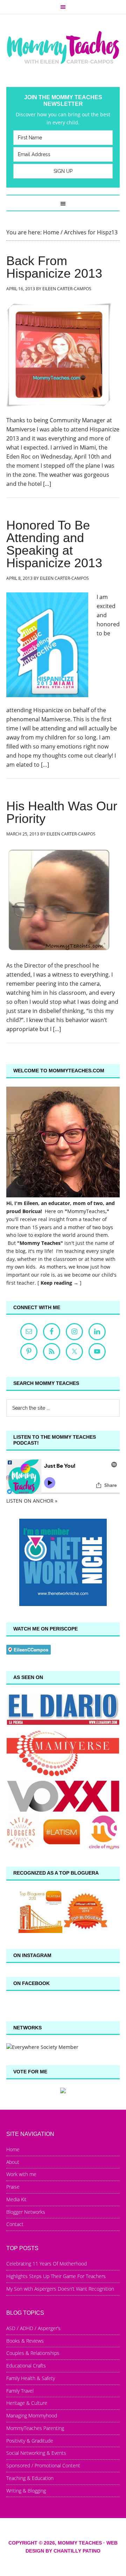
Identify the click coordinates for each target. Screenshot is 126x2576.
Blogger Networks (26, 2212)
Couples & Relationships (33, 2353)
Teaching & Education (30, 2478)
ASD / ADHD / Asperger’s (33, 2328)
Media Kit (16, 2199)
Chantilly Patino (77, 2551)
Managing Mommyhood (32, 2416)
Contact (15, 2224)
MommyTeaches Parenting (35, 2428)
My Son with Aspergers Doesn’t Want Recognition (60, 2289)
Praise (13, 2187)
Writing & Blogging (26, 2491)
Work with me (21, 2174)
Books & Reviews (25, 2341)
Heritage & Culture (27, 2403)
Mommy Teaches (63, 47)
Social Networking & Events (36, 2453)
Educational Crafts (26, 2366)
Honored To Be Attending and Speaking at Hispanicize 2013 (54, 544)
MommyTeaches (86, 1211)
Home (13, 2149)
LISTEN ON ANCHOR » (32, 1501)
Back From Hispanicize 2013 (54, 267)
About (13, 2162)
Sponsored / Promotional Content (43, 2465)
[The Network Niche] (63, 1604)
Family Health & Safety (31, 2378)
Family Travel (20, 2391)
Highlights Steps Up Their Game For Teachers (56, 2276)
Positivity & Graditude (30, 2441)
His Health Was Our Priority (62, 812)
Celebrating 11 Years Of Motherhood (47, 2264)
